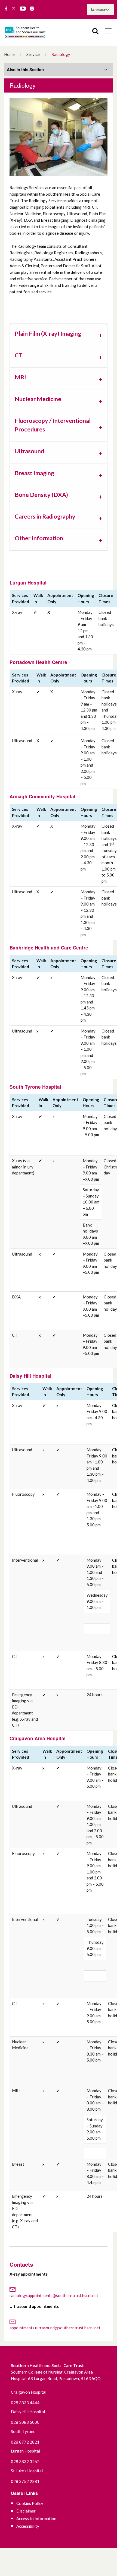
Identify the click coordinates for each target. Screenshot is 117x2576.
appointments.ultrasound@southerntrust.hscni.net (55, 2328)
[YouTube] (23, 9)
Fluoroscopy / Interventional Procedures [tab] (53, 425)
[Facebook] (6, 9)
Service (33, 54)
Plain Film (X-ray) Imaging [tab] (48, 333)
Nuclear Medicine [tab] (38, 399)
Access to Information (36, 2518)
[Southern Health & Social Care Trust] (30, 32)
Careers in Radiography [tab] (45, 516)
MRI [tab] (20, 377)
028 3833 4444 (25, 2403)
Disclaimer (26, 2511)
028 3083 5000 (25, 2422)
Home (9, 54)
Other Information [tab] (39, 538)
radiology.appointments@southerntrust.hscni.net (54, 2295)
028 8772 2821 (25, 2442)
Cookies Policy (30, 2503)
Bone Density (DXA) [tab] (41, 495)
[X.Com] (14, 9)
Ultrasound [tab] (29, 451)
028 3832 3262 (25, 2461)
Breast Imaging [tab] (34, 473)
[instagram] (32, 9)
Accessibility (28, 2526)
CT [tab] (19, 355)
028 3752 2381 (25, 2481)
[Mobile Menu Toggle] (108, 31)
